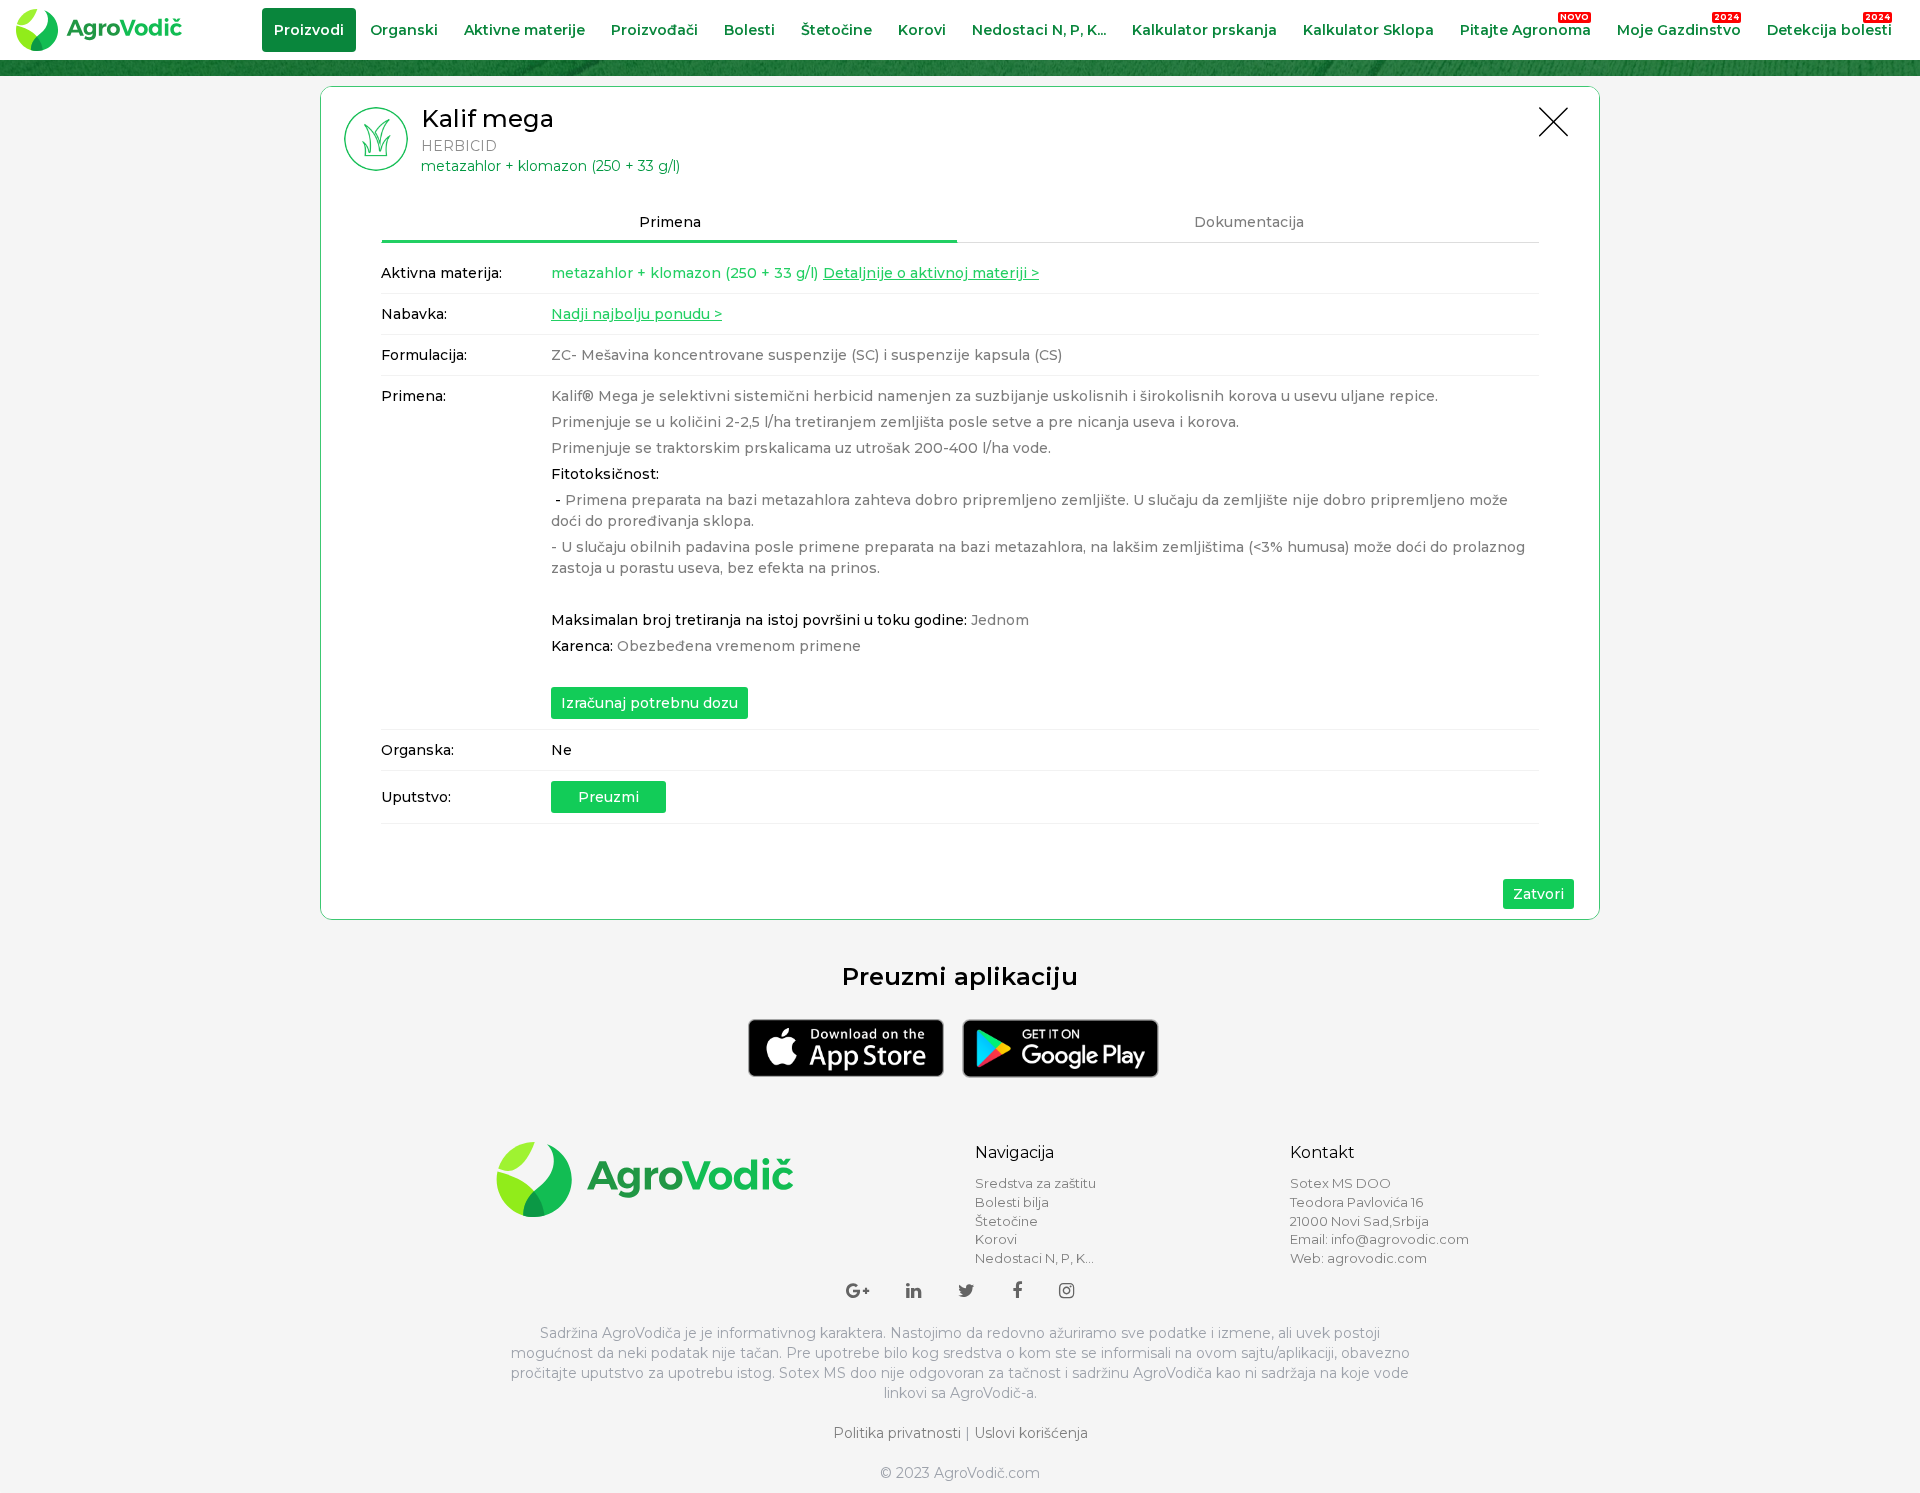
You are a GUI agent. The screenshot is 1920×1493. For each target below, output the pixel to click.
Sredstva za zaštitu (1035, 1183)
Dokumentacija (1249, 222)
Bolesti (749, 30)
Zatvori (1538, 894)
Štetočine (836, 30)
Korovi (922, 30)
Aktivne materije (524, 30)
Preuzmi (608, 797)
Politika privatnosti (897, 1433)
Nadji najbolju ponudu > (636, 314)
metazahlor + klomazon (684, 273)
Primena (670, 222)
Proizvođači (654, 30)
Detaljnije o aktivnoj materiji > (931, 273)
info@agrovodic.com (1400, 1239)
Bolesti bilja (1012, 1202)
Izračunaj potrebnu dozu (649, 703)
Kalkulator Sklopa (1368, 30)
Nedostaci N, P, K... (1039, 30)
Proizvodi (309, 30)
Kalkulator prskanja (1204, 30)
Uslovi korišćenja (1031, 1433)
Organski (404, 30)
